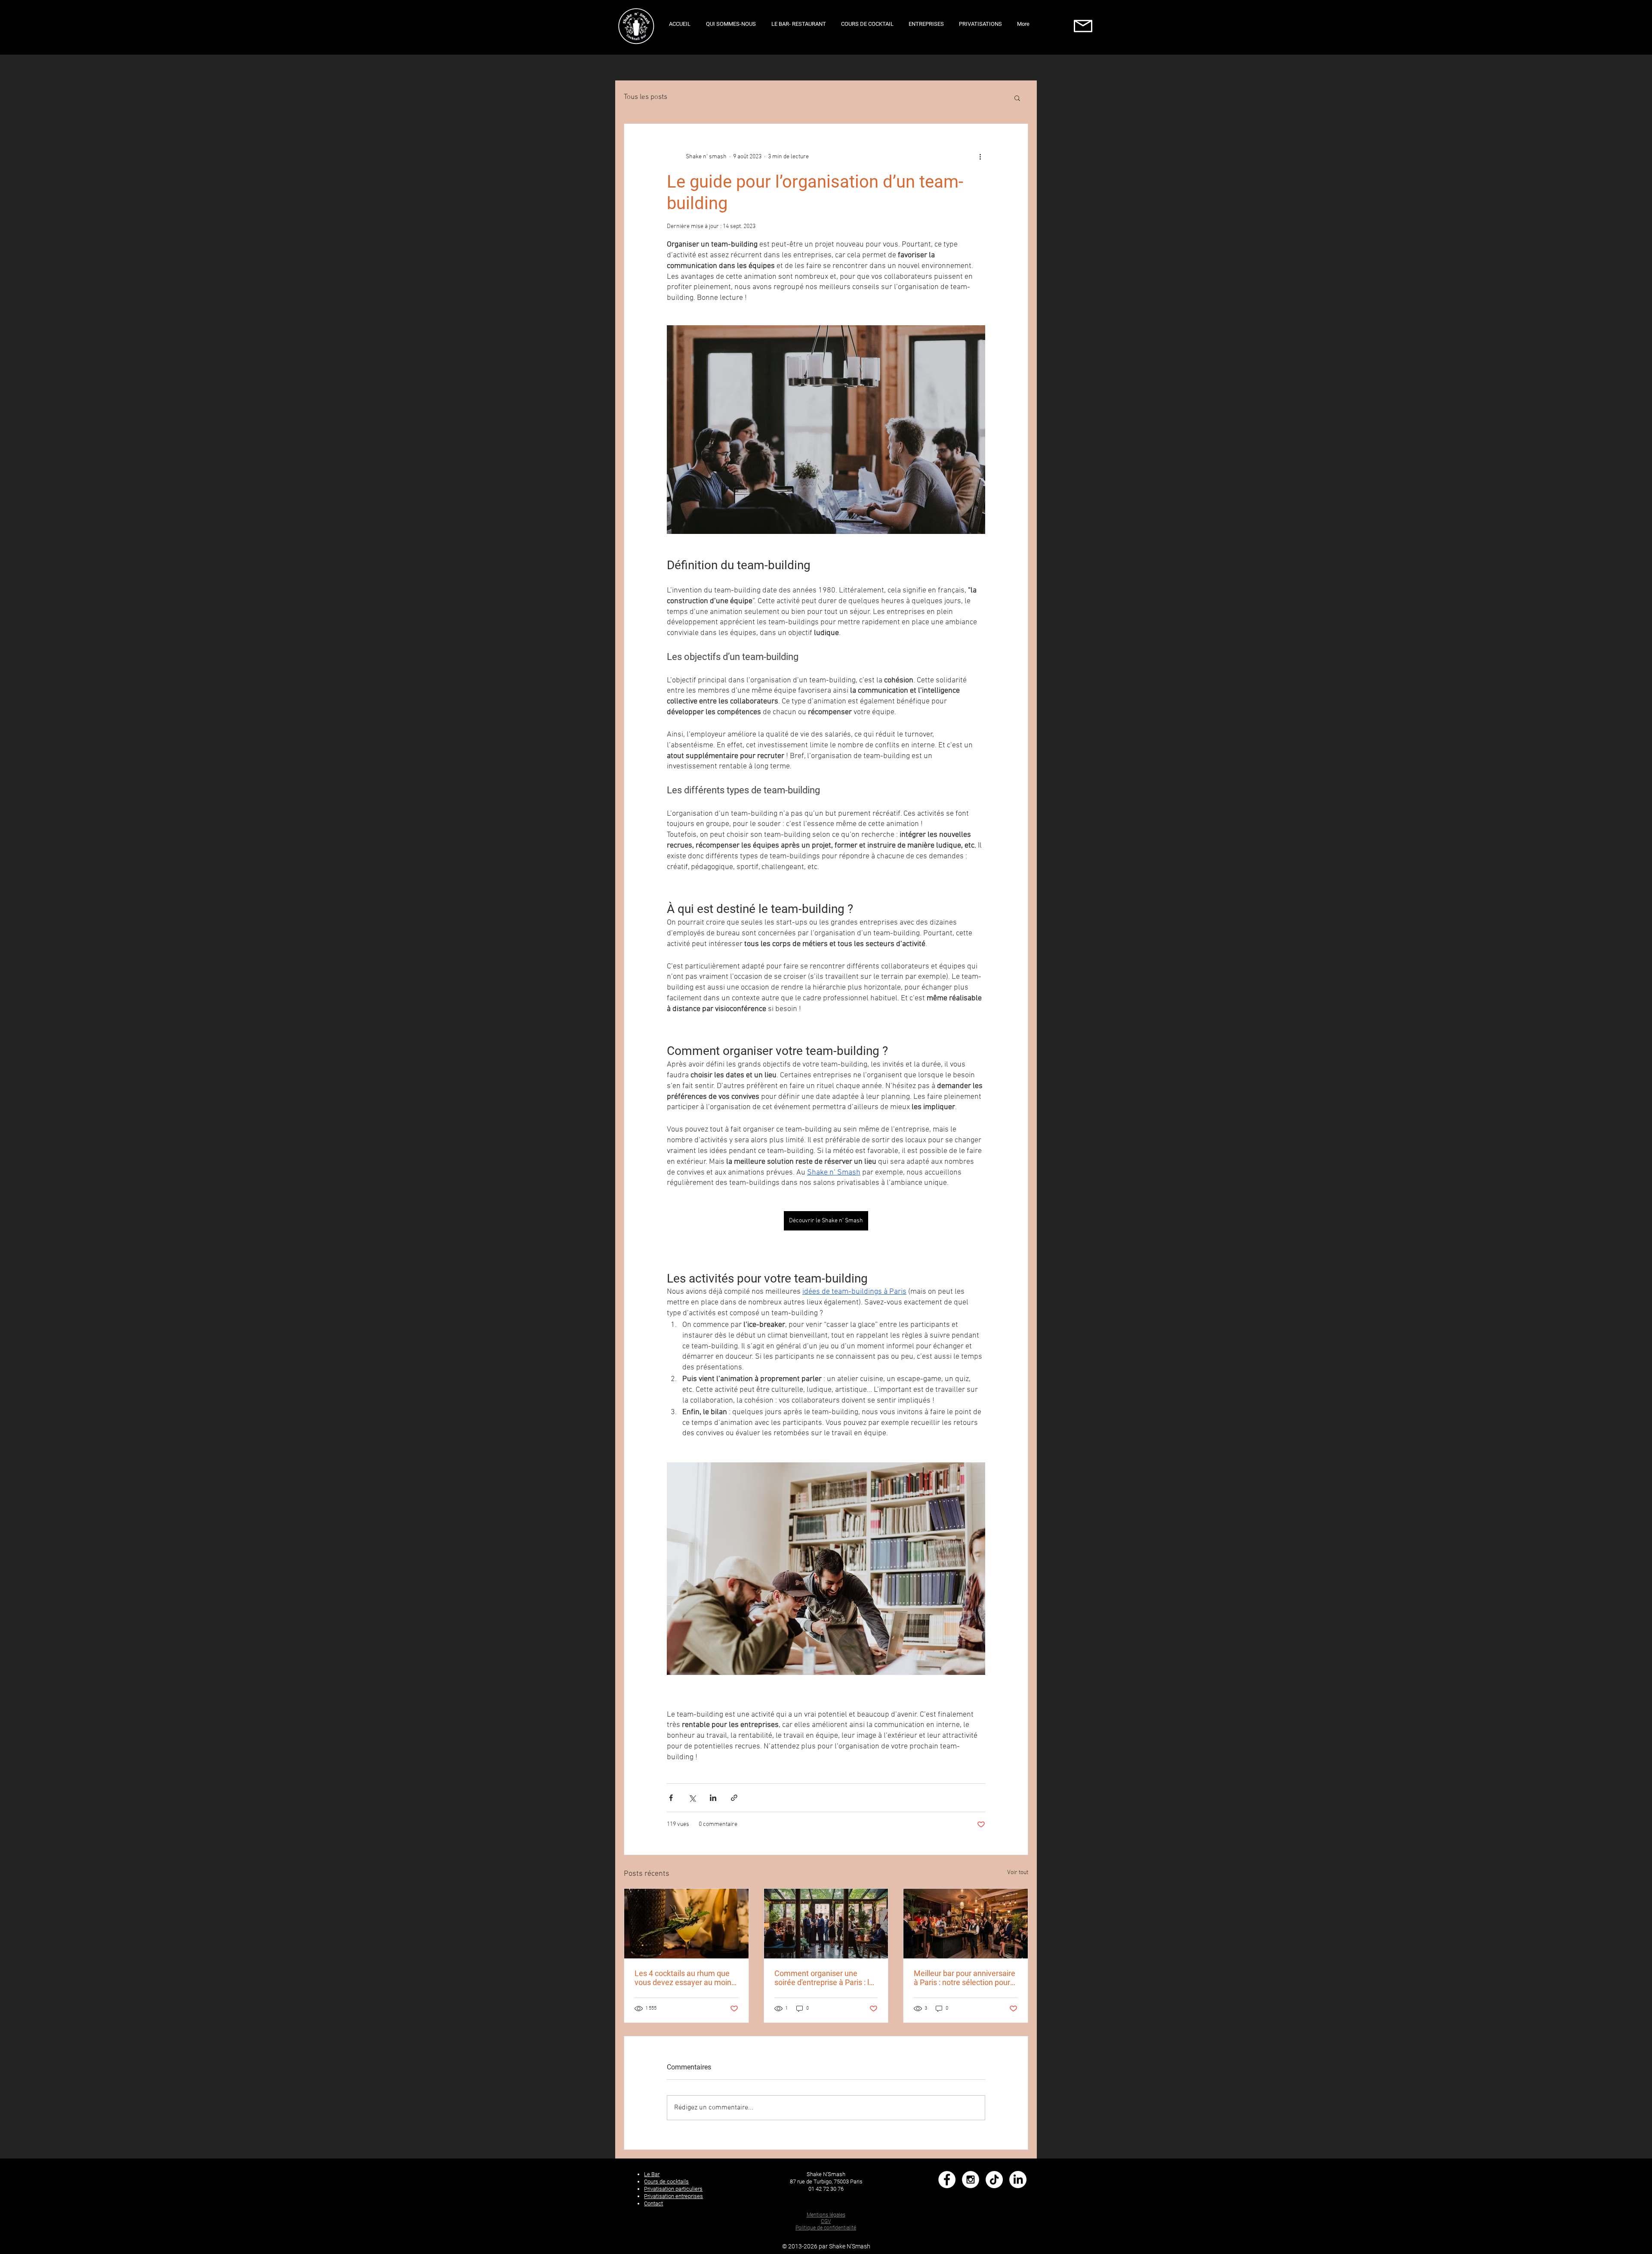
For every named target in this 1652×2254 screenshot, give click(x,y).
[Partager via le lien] (734, 1798)
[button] (1017, 98)
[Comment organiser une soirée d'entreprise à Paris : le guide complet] (826, 1924)
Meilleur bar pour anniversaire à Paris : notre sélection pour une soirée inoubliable (965, 1978)
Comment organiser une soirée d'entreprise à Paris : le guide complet (824, 1978)
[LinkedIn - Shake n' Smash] (1018, 2180)
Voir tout (1018, 1873)
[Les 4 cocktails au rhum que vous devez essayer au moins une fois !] (686, 1924)
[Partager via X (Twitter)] (692, 1798)
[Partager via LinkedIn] (713, 1798)
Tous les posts (646, 97)
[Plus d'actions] (980, 157)
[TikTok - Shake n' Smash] (994, 2180)
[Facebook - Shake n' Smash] (947, 2180)
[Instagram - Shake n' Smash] (971, 2180)
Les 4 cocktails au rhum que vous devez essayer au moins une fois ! (685, 1978)
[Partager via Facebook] (671, 1798)
